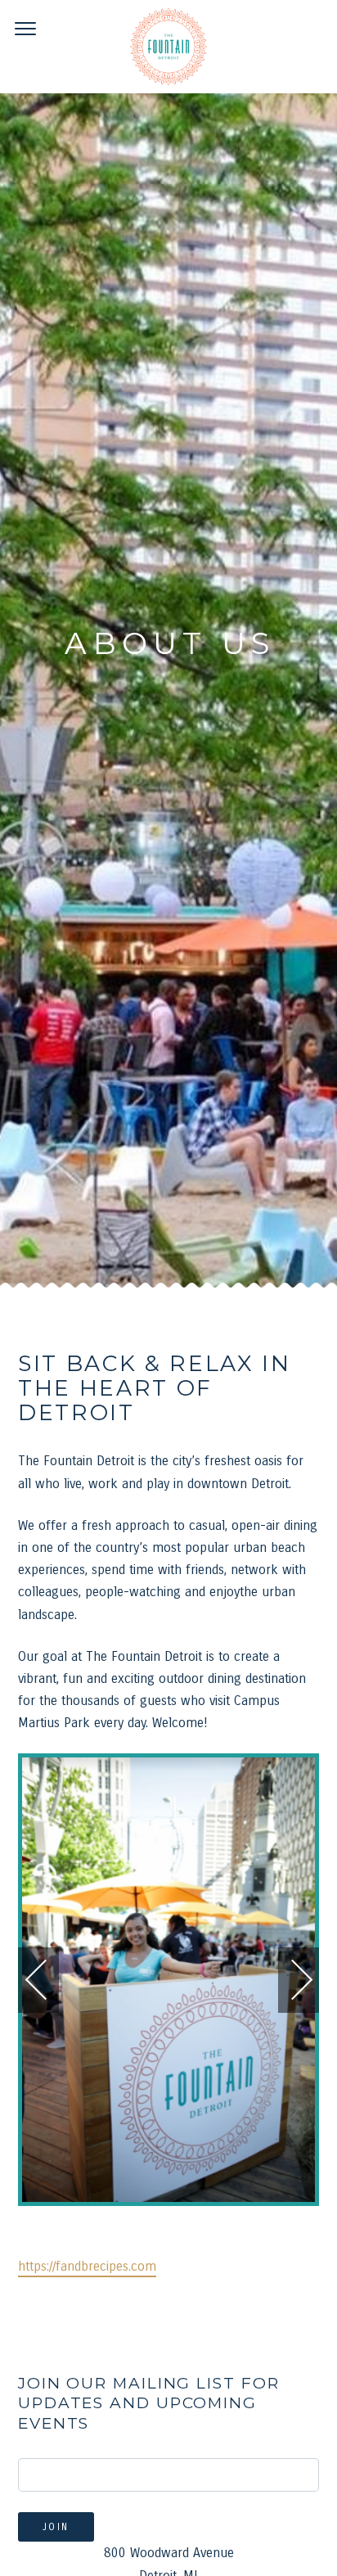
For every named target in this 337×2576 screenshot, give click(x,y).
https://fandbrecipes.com (87, 2265)
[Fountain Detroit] (168, 47)
